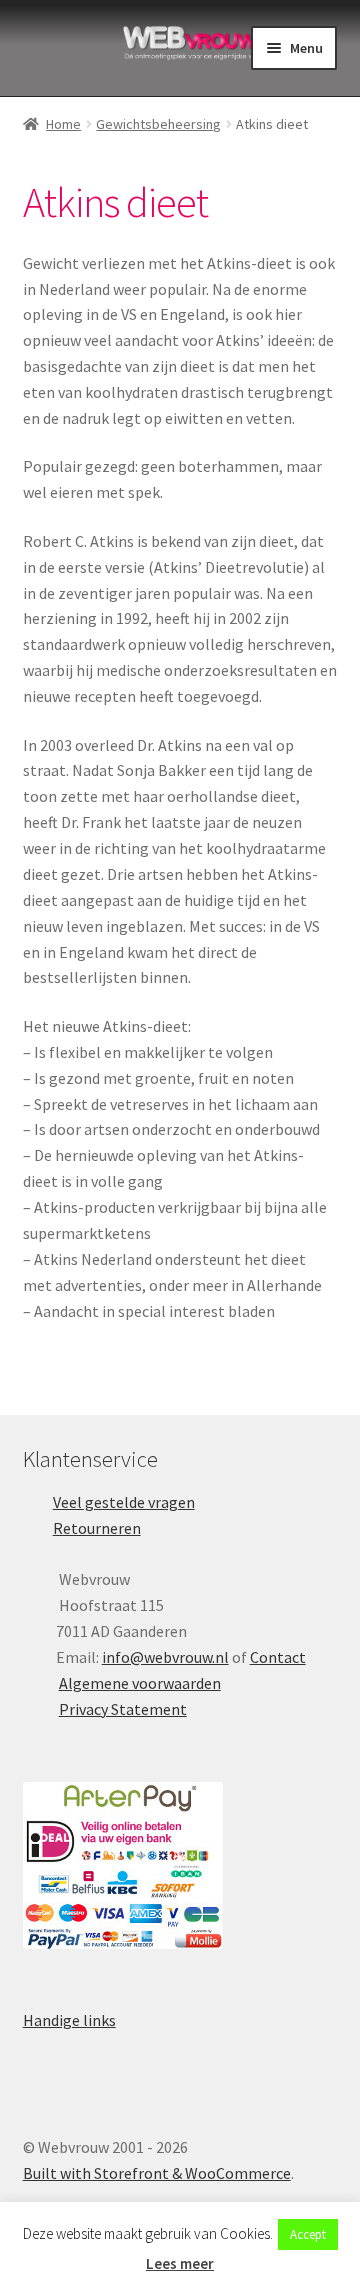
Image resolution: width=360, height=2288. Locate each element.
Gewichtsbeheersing (158, 124)
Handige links (69, 2020)
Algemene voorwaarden (140, 1683)
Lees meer (180, 2263)
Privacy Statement (123, 1709)
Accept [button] (308, 2234)
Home (63, 124)
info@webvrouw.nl (165, 1657)
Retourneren (97, 1528)
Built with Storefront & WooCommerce (157, 2173)
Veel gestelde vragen (124, 1502)
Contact (278, 1657)
